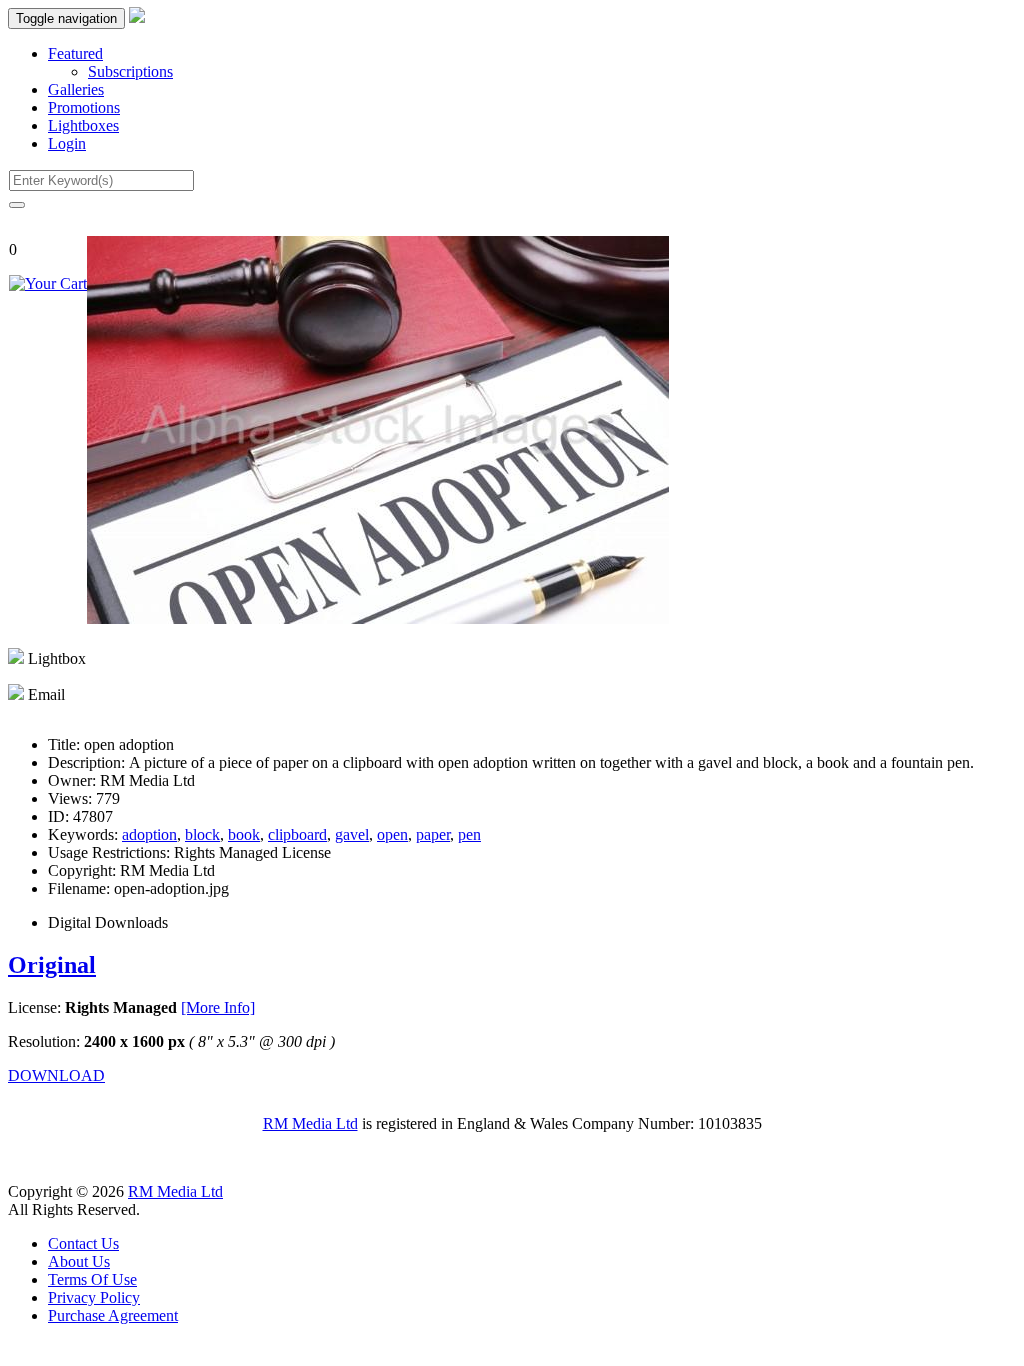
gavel (352, 834)
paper (433, 834)
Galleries (76, 89)
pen (469, 834)
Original (52, 965)
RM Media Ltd (310, 1123)
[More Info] (218, 1007)
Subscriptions (130, 71)
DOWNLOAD (56, 1075)
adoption (149, 834)
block (202, 834)
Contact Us (83, 1243)
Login (67, 143)
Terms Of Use (92, 1279)
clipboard (297, 834)
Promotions (84, 107)
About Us (79, 1261)
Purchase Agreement (113, 1315)
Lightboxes (83, 125)
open (392, 834)
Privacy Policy (94, 1297)
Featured (75, 53)
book (244, 834)
